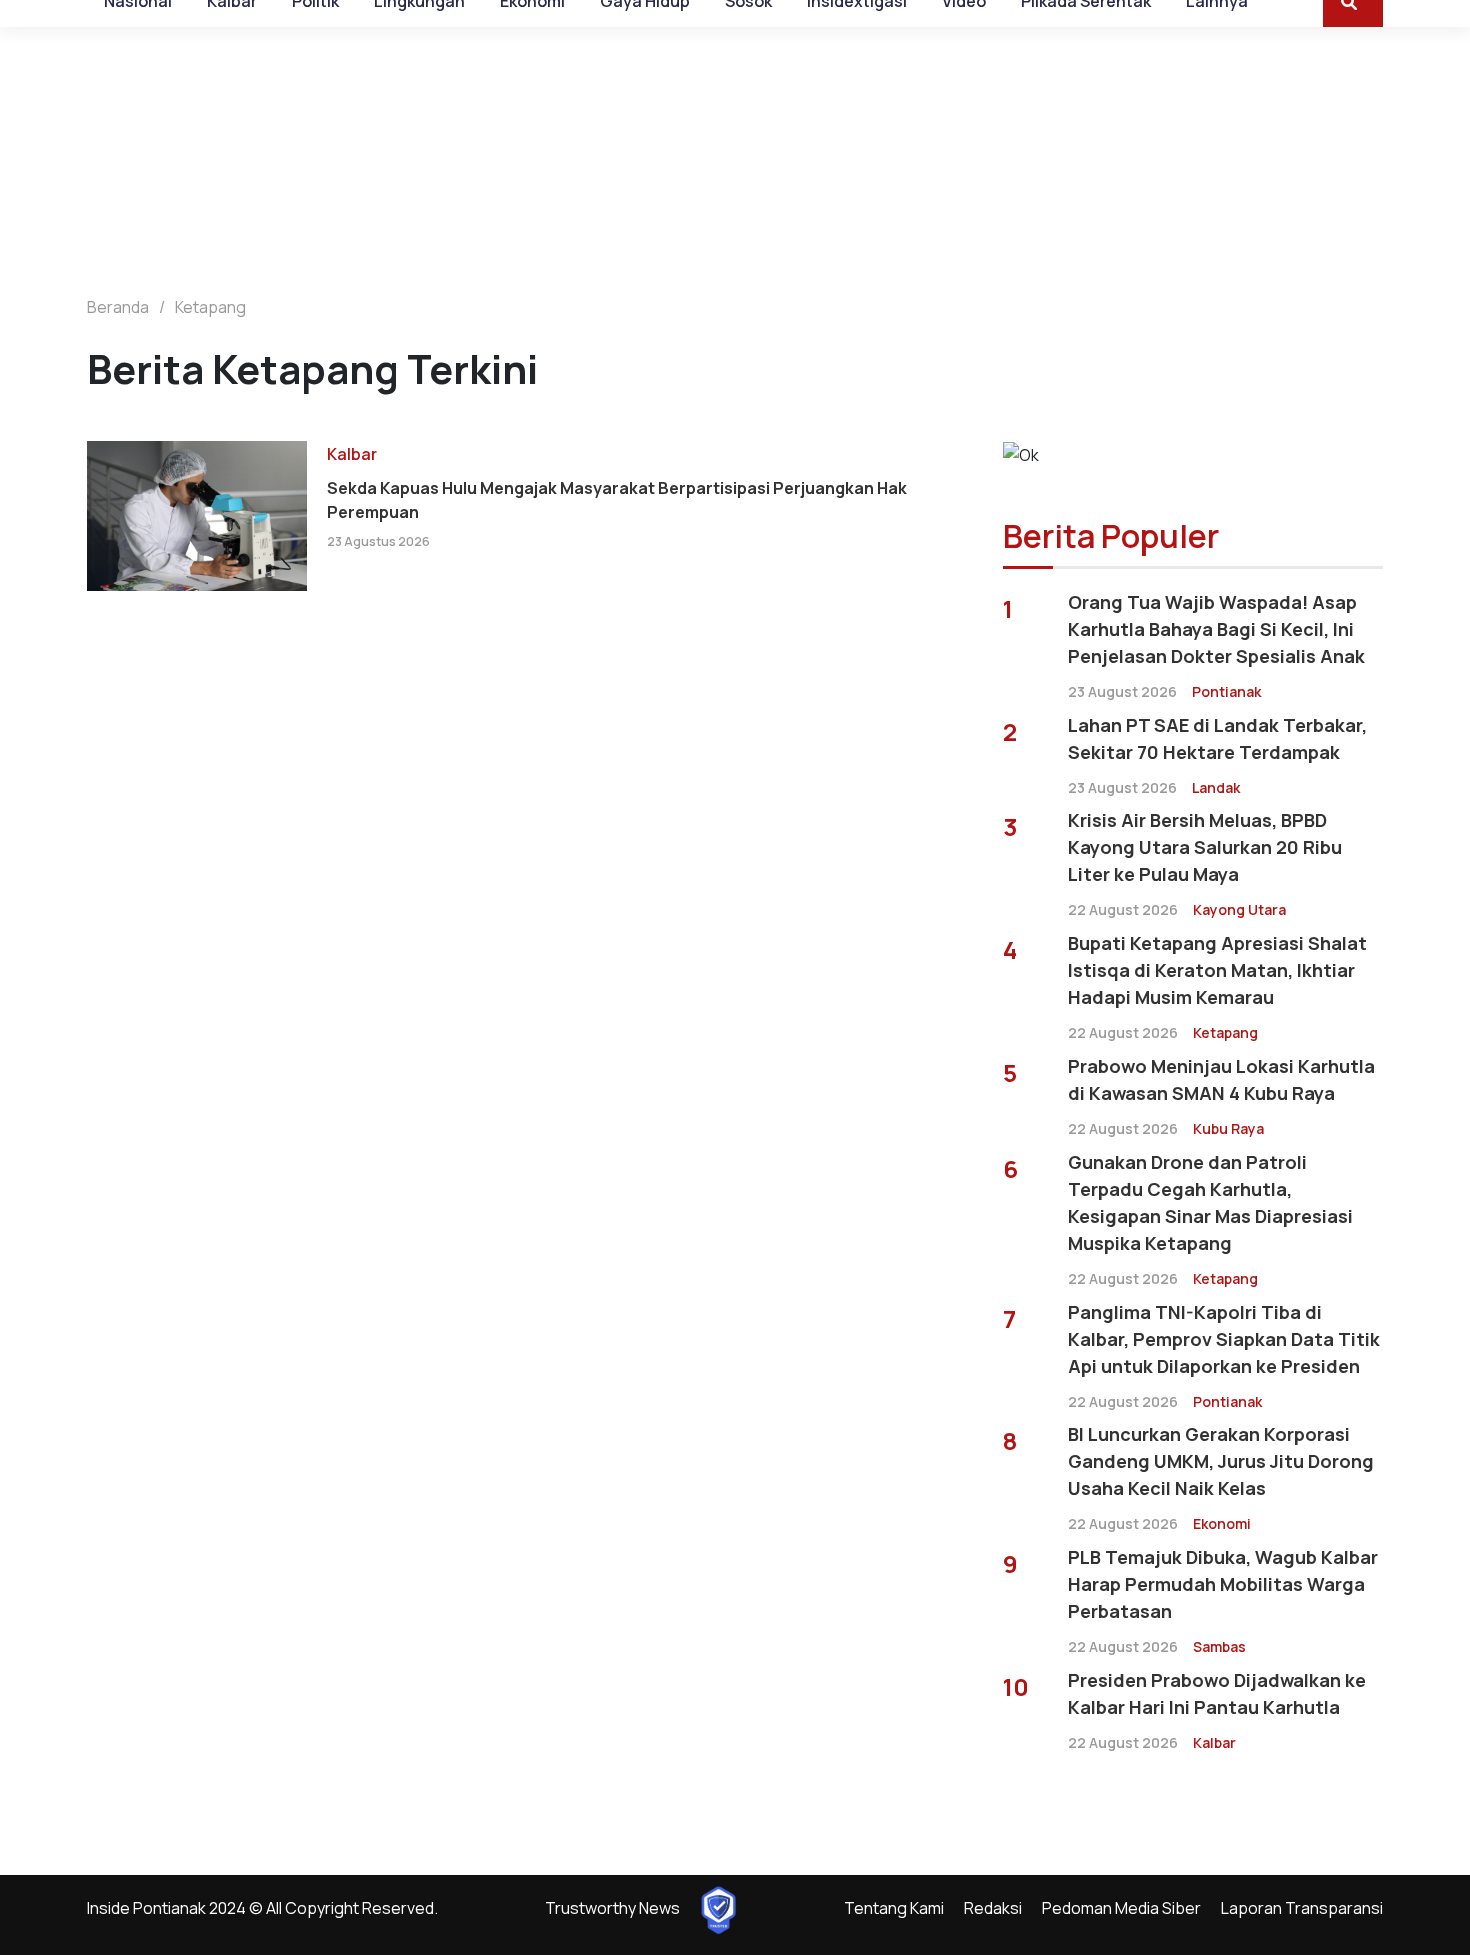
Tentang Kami (894, 1908)
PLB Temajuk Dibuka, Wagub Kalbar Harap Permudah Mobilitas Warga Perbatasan (1223, 1584)
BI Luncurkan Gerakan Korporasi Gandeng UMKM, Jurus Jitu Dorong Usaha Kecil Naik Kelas (1221, 1461)
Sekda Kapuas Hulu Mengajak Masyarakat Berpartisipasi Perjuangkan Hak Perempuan (617, 500)
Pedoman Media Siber (1121, 1908)
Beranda (118, 307)
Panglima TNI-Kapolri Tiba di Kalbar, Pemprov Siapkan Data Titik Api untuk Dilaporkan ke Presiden (1224, 1339)
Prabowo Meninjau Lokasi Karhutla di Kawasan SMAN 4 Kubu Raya (1221, 1079)
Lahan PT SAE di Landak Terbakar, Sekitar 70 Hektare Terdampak (1217, 738)
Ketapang (210, 307)
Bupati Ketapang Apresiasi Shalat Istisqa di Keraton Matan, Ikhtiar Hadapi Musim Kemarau (1217, 970)
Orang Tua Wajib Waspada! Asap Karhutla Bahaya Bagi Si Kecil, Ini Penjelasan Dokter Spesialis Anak (1216, 629)
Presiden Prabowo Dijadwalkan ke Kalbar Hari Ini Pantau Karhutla (1217, 1693)
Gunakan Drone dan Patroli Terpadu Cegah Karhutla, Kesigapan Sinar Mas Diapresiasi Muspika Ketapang (1210, 1202)
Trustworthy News (612, 1908)
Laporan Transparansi (1302, 1908)
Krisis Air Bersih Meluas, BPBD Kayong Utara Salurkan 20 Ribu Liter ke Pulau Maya (1205, 847)
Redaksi (993, 1908)
